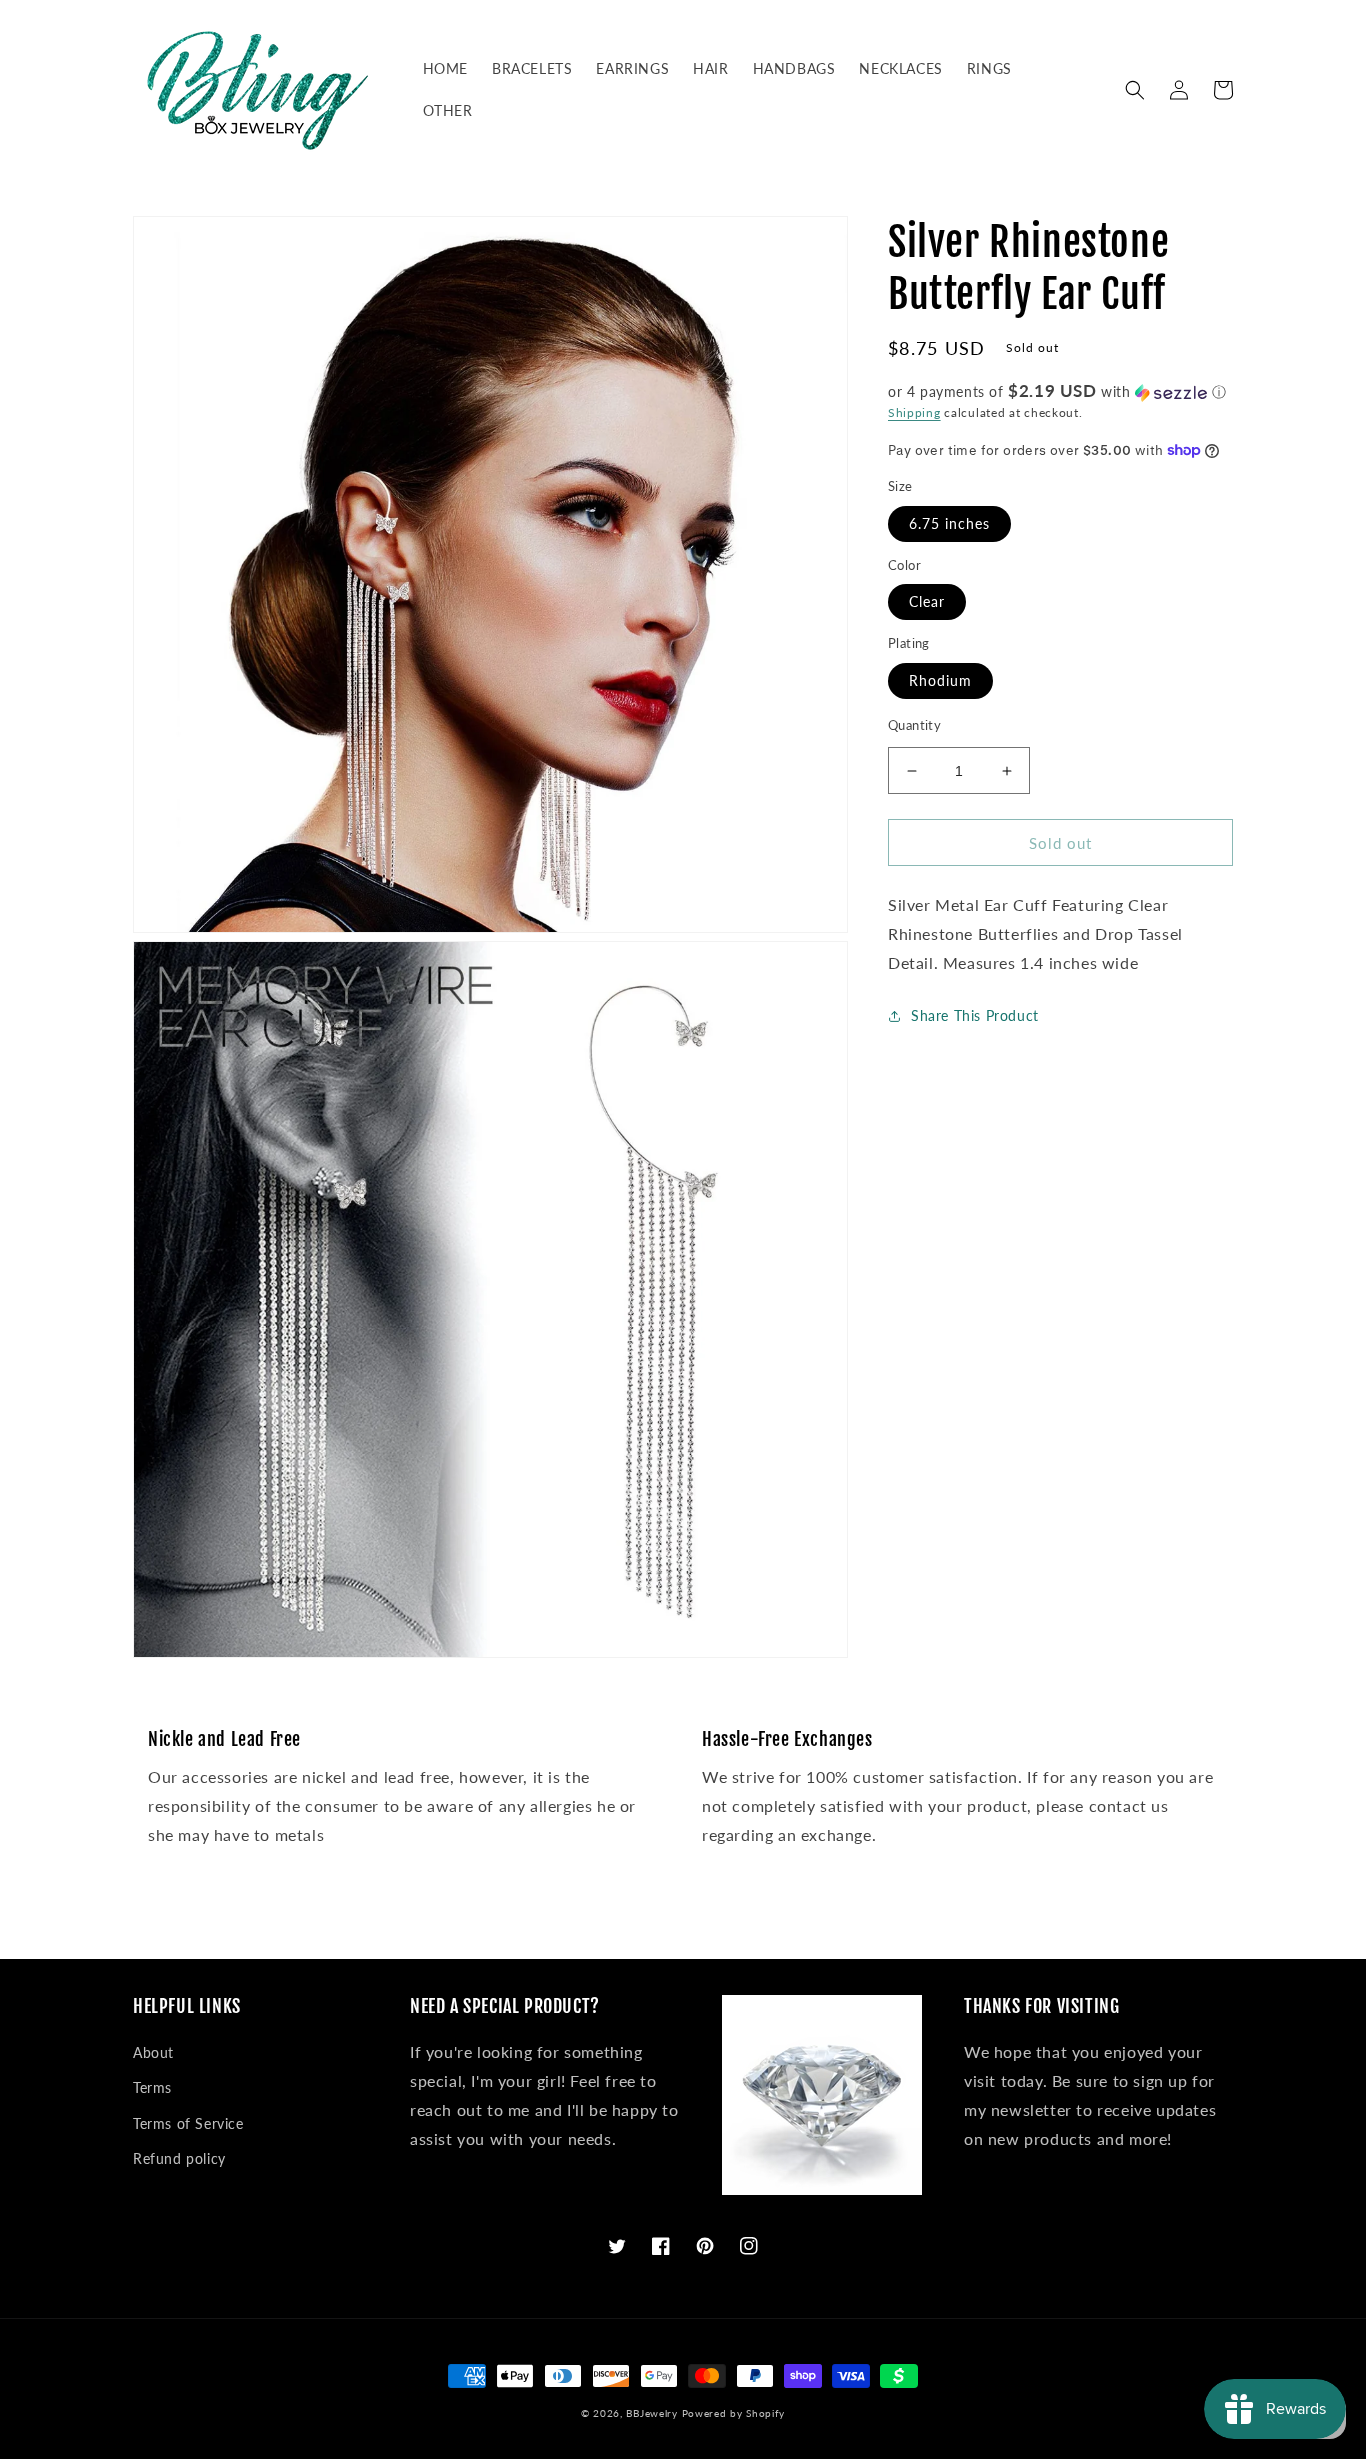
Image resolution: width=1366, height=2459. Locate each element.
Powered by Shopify (734, 2413)
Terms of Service (188, 2123)
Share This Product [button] (975, 1015)
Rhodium (940, 680)
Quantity (914, 725)
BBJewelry (651, 2413)
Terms (152, 2087)
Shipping (914, 412)
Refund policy (179, 2158)
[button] (1135, 90)
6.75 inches (949, 523)
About (153, 2052)
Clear (927, 602)
